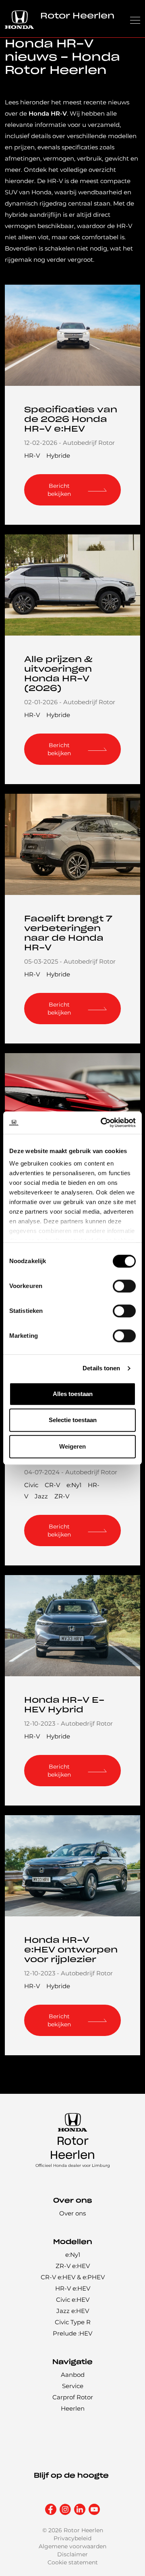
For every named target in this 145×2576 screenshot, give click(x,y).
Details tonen (101, 1368)
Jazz (41, 1496)
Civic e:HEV (73, 2300)
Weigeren (72, 1446)
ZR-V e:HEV (73, 2266)
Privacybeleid (72, 2538)
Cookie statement (73, 2562)
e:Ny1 (74, 1485)
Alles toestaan (73, 1394)
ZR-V (62, 1496)
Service (73, 2386)
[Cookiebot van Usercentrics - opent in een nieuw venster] (102, 1123)
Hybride (58, 455)
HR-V (32, 455)
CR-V (52, 1485)
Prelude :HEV (72, 2333)
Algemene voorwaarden (72, 2546)
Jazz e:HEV (73, 2311)
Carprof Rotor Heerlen (73, 2403)
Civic (31, 1485)
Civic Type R (73, 2322)
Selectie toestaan (73, 1420)
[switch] (124, 1286)
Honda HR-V (48, 113)
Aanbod (73, 2375)
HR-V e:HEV (73, 2288)
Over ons (72, 2213)
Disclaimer (72, 2554)
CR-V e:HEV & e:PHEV (73, 2277)
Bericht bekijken (59, 490)
